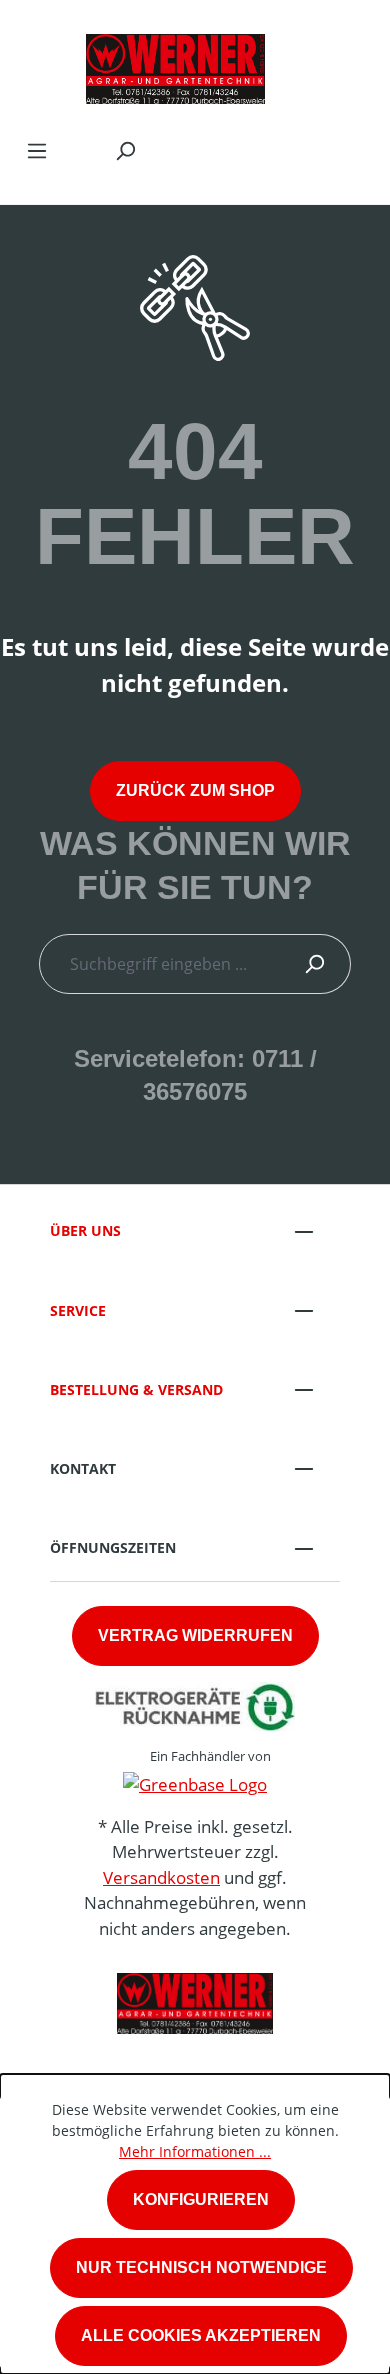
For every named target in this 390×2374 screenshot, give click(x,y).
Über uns (85, 1230)
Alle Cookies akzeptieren (201, 2335)
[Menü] (37, 150)
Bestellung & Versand (136, 1389)
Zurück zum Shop (195, 790)
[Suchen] (125, 150)
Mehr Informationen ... (195, 2151)
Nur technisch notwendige (201, 2267)
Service (78, 1310)
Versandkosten (161, 1877)
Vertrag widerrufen (195, 1635)
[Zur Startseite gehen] (175, 64)
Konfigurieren (201, 2199)
